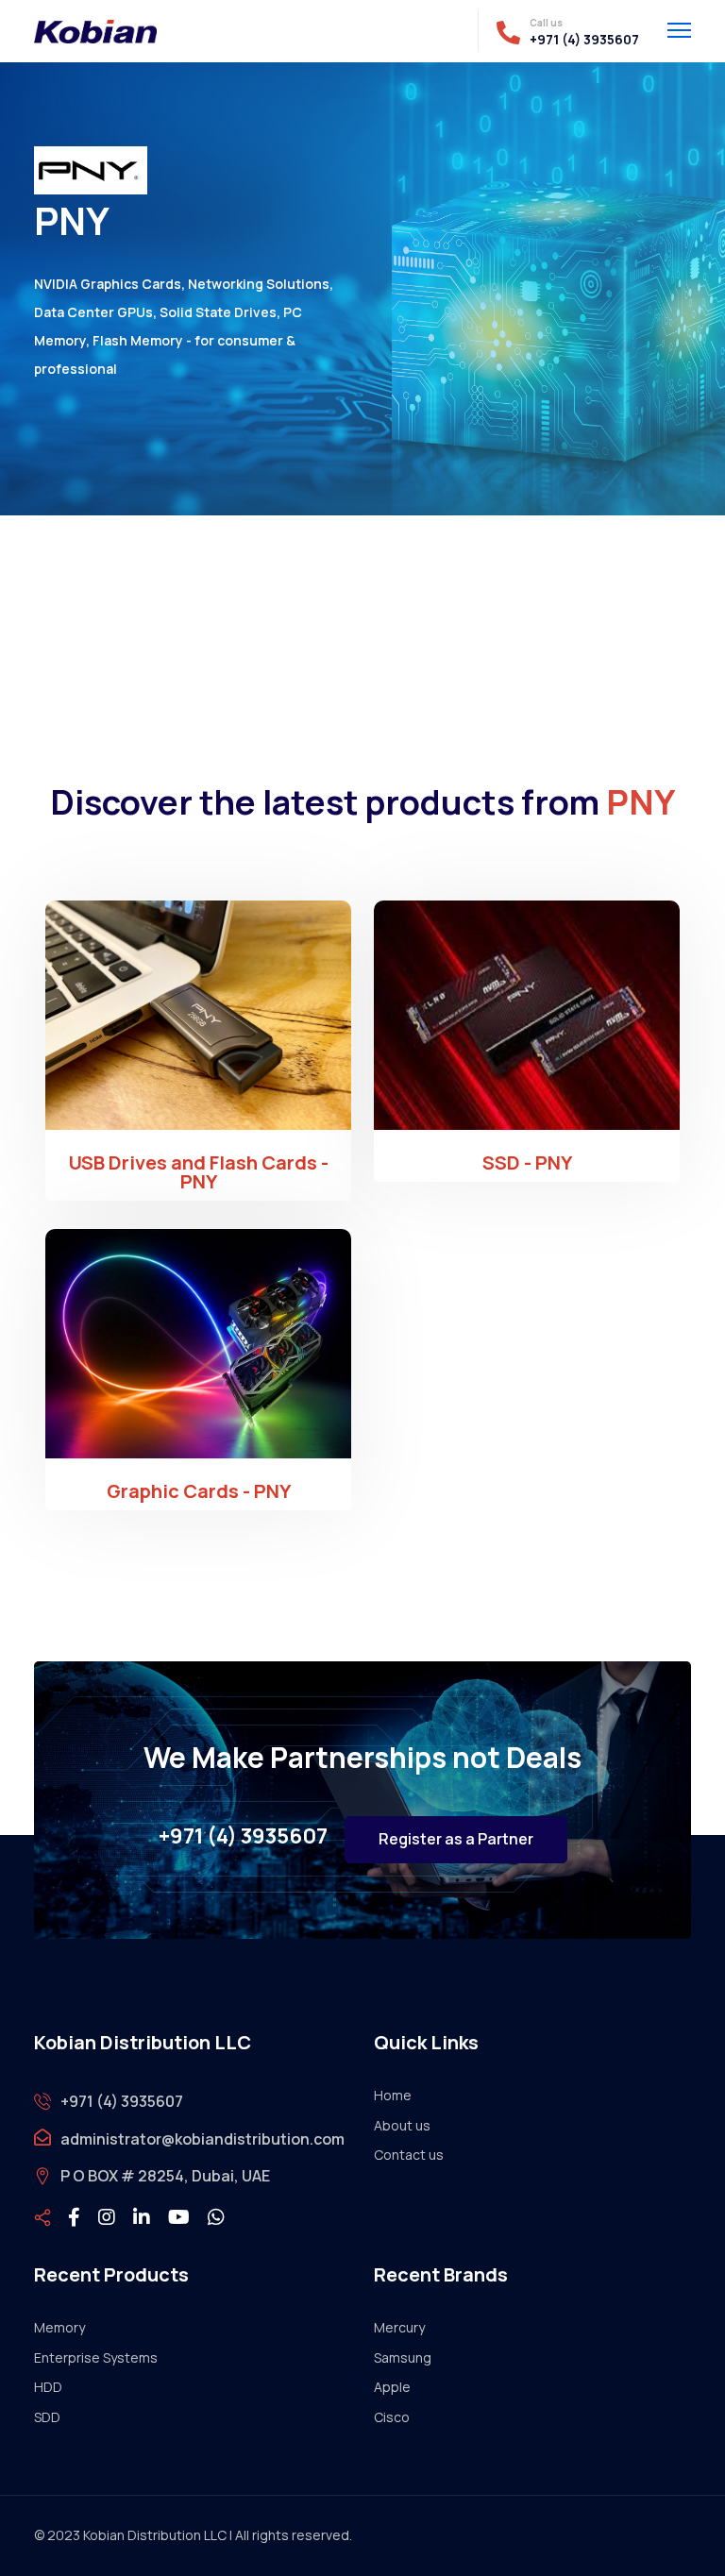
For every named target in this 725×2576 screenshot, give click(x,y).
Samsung (403, 2357)
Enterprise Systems (96, 2357)
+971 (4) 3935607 (584, 40)
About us (402, 2125)
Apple (392, 2387)
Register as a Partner (456, 1839)
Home (393, 2095)
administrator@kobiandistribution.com (202, 2139)
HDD (48, 2387)
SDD (47, 2417)
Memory (59, 2327)
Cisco (392, 2417)
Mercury (399, 2327)
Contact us (409, 2155)
